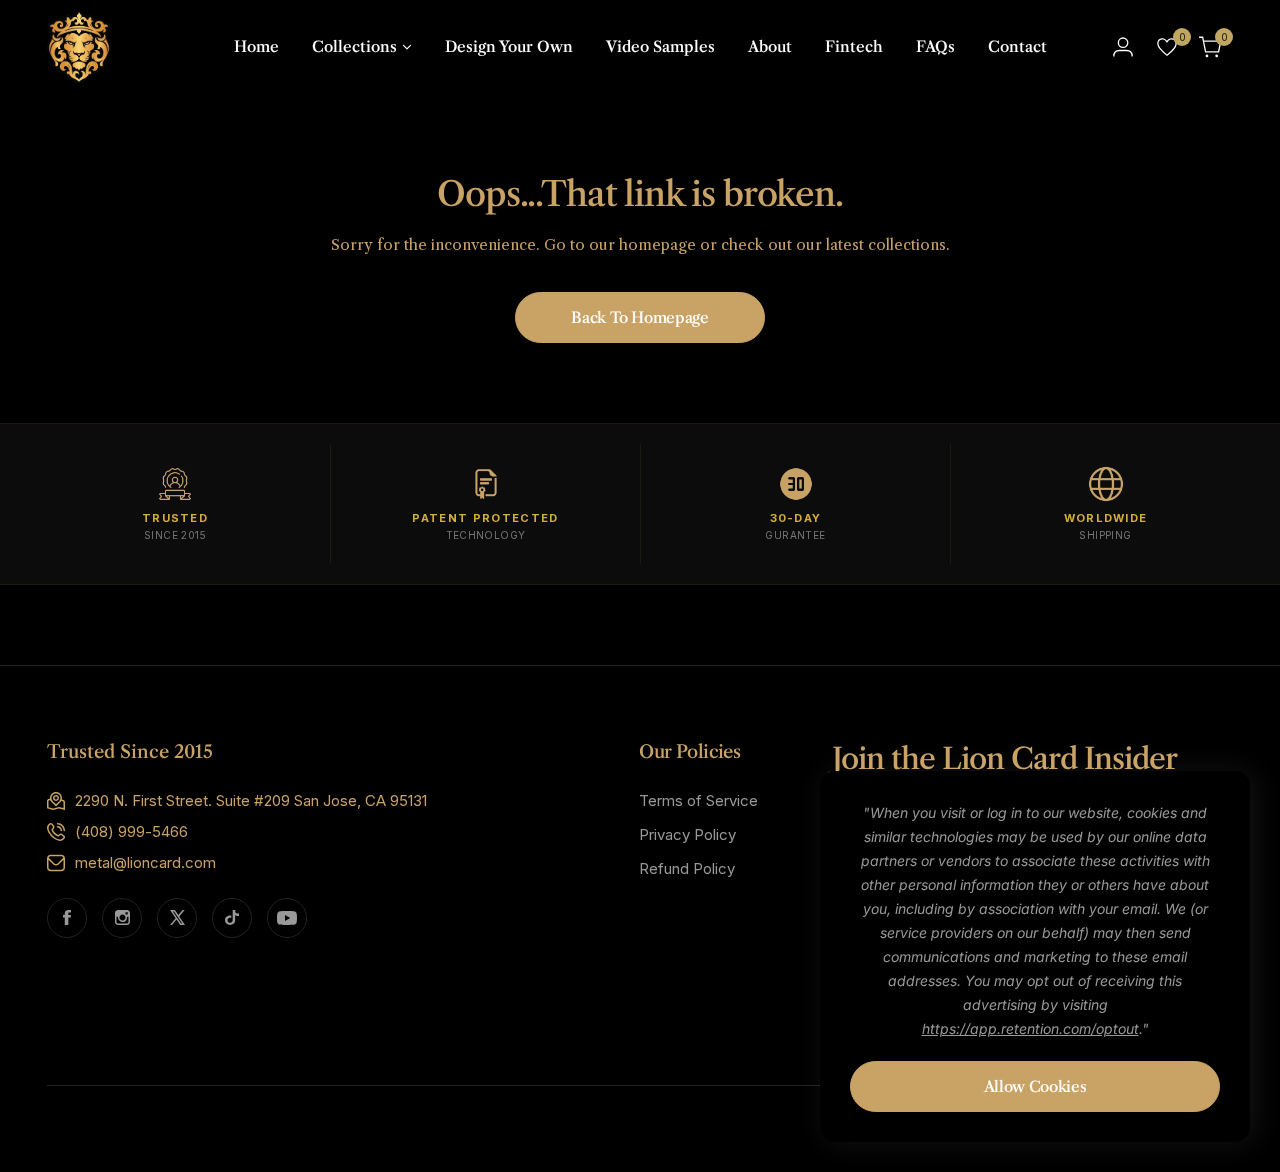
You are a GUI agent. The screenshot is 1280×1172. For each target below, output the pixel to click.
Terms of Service (698, 800)
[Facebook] (67, 918)
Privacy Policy (687, 834)
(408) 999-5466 (131, 831)
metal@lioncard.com (145, 862)
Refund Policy (687, 868)
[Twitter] (177, 918)
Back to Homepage (639, 317)
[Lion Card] (79, 46)
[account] (1123, 47)
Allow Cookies (1035, 1086)
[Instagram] (122, 918)
